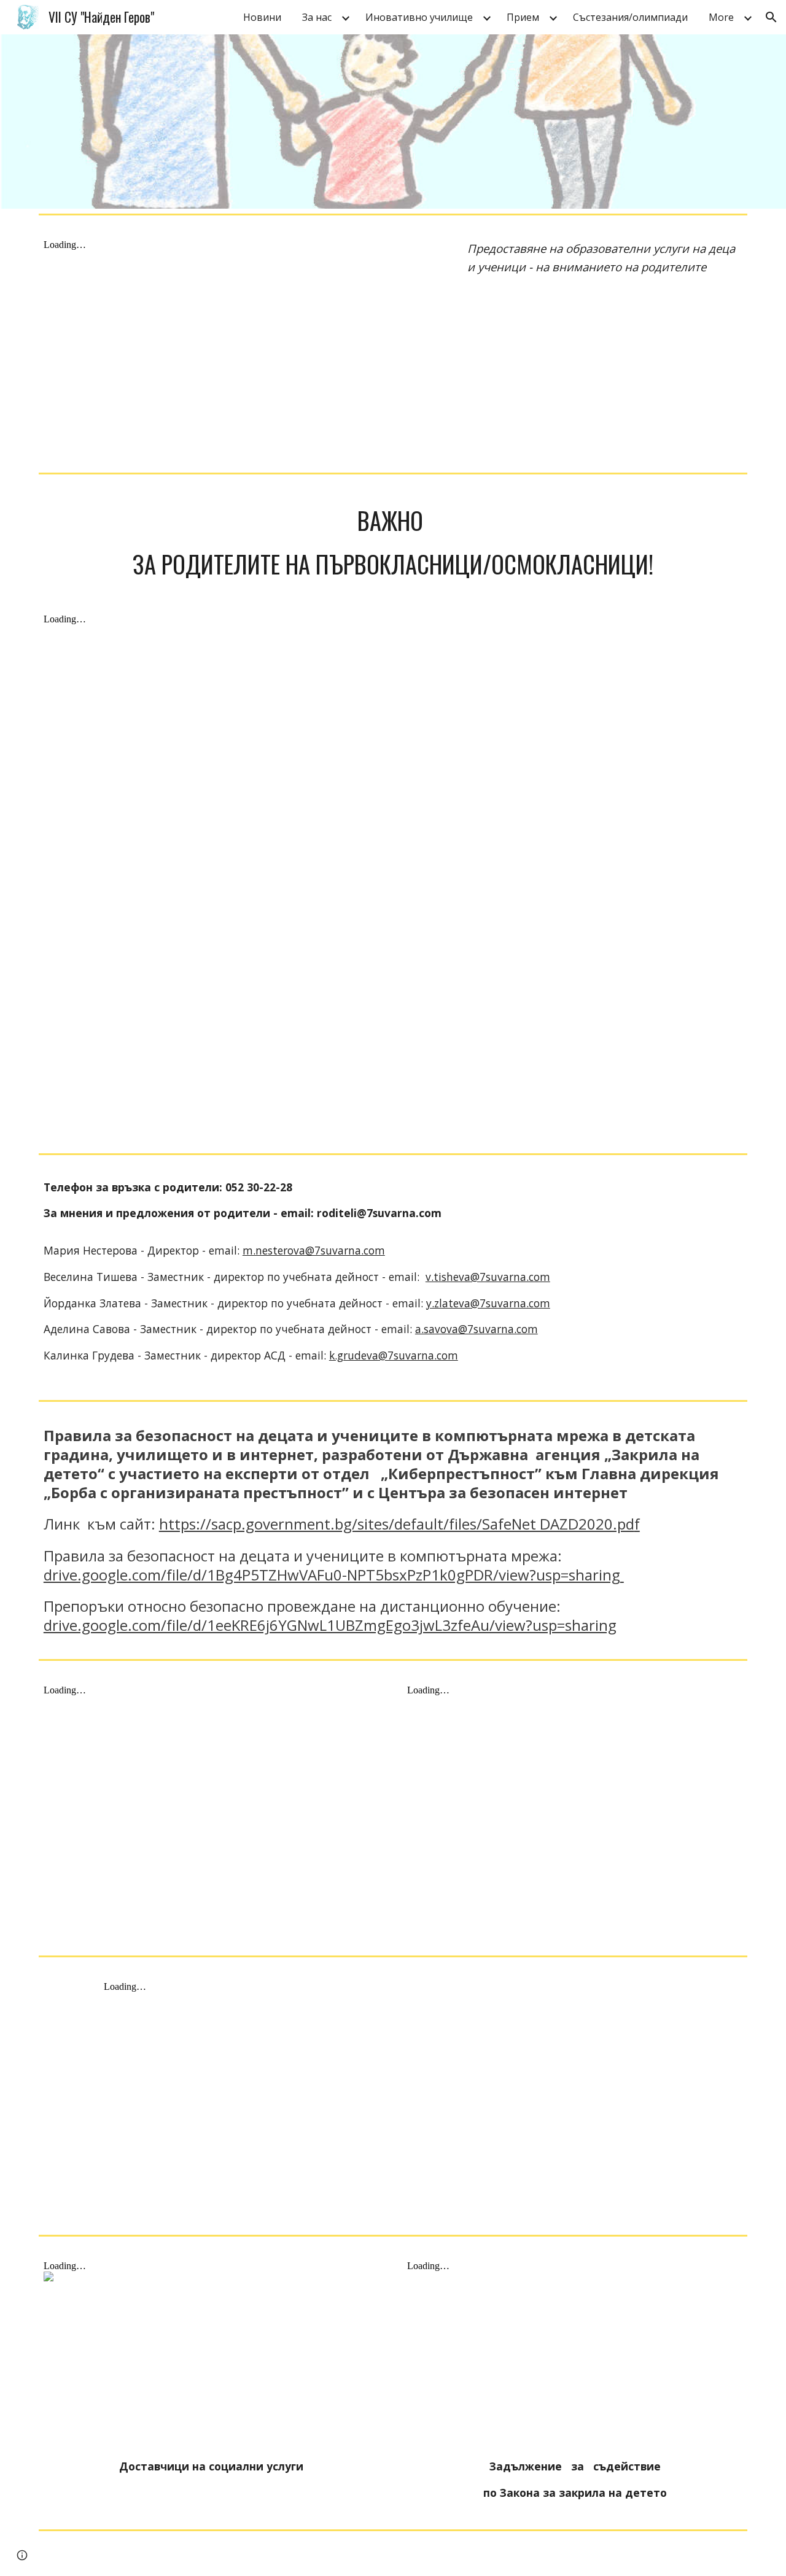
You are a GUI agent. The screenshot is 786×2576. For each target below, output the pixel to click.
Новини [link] (262, 17)
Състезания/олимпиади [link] (630, 17)
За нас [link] (317, 17)
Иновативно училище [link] (419, 17)
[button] (771, 17)
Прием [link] (523, 17)
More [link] (721, 17)
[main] (605, 258)
